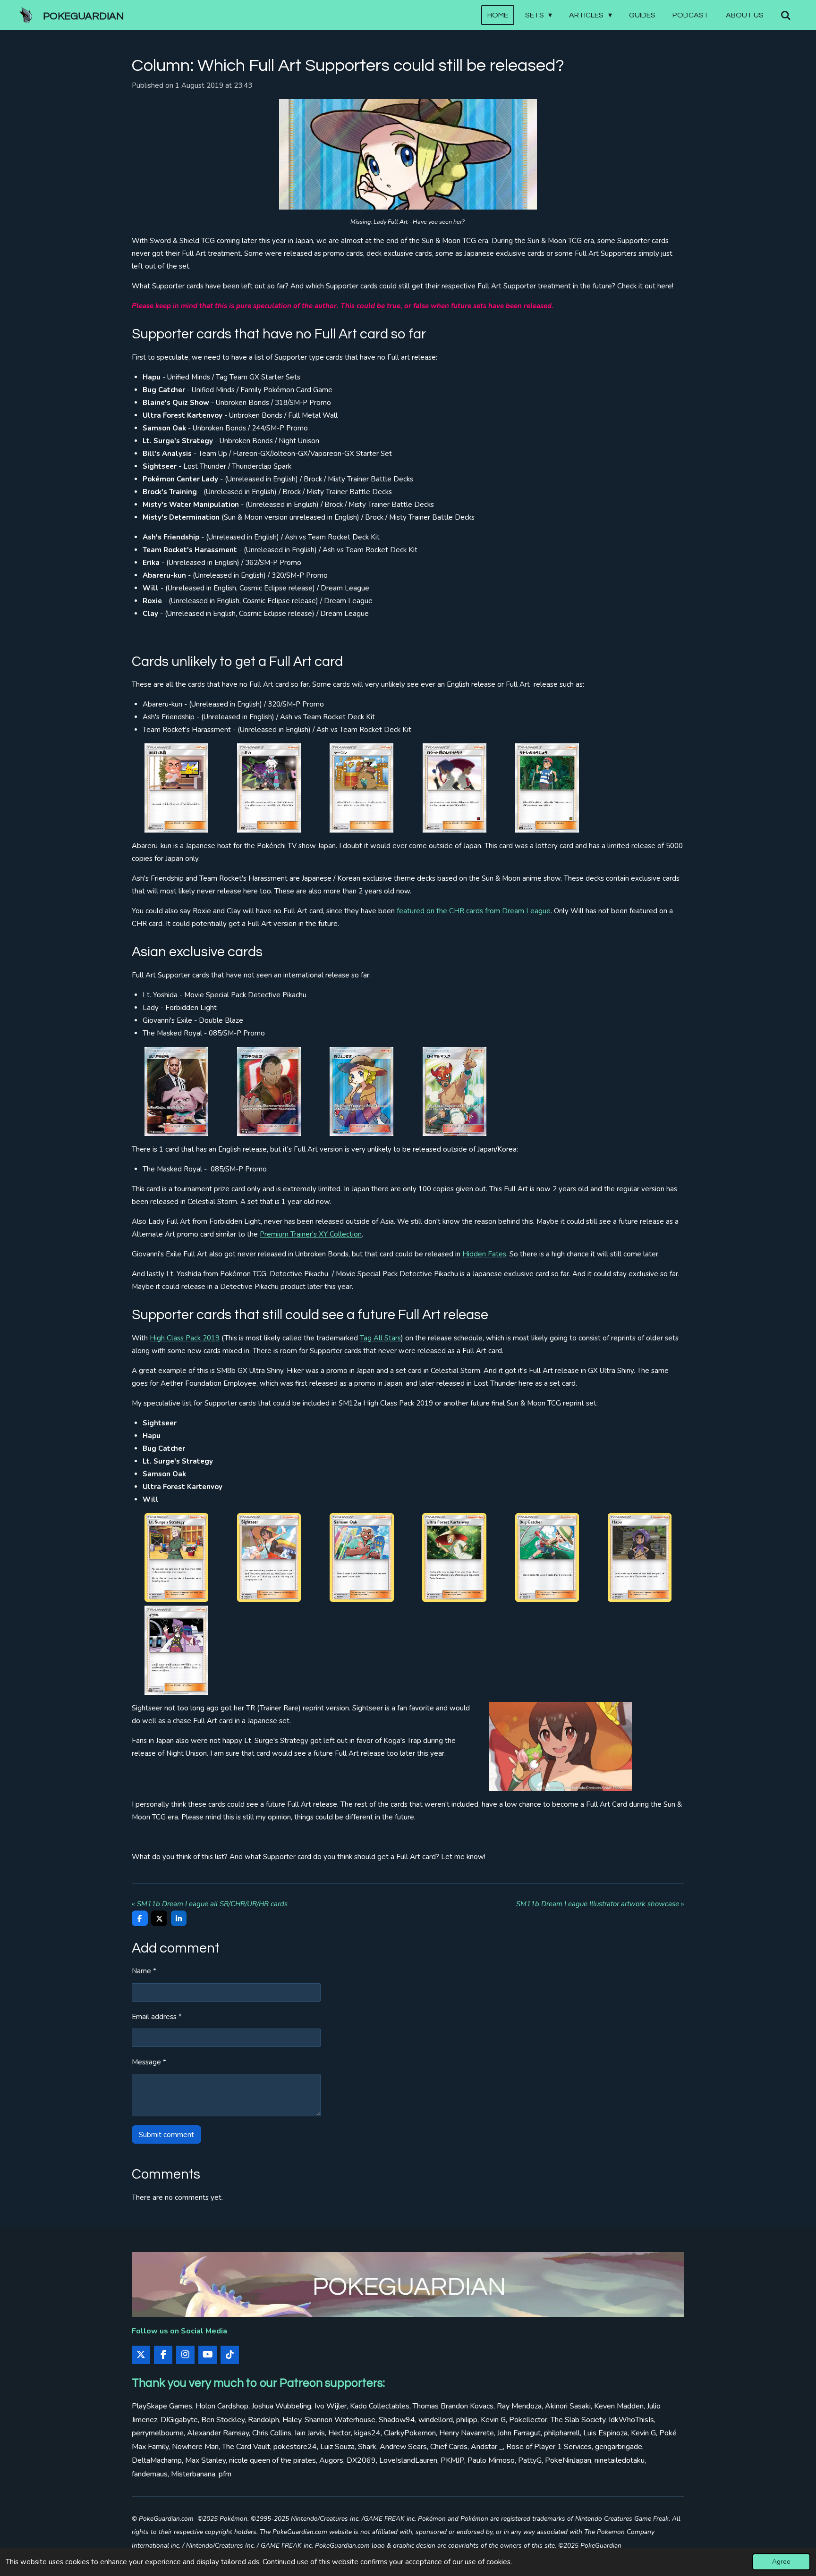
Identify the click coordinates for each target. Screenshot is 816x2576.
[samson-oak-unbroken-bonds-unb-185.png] (362, 1557)
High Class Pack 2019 (185, 1338)
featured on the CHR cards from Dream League (474, 911)
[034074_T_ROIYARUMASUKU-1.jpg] (454, 1091)
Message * (149, 2062)
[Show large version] (408, 154)
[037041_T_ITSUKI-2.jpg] (176, 1650)
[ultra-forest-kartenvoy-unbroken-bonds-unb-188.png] (454, 1557)
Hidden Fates (484, 1254)
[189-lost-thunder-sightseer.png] (269, 1557)
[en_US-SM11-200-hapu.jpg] (640, 1557)
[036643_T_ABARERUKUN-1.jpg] (176, 788)
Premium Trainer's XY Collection (311, 1234)
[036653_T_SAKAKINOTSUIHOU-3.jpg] (269, 1091)
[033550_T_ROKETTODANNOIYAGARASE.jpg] (454, 788)
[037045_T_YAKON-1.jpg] (362, 788)
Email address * (157, 2017)
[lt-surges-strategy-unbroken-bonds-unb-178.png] (176, 1557)
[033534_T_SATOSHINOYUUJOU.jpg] (547, 788)
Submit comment (166, 2135)
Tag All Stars (380, 1338)
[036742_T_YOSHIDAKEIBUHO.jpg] (176, 1091)
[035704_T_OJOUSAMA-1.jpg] (362, 1091)
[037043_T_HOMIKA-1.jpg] (269, 788)
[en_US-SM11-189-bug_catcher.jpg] (547, 1557)
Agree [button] (781, 2562)
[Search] (786, 15)
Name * (144, 1971)
